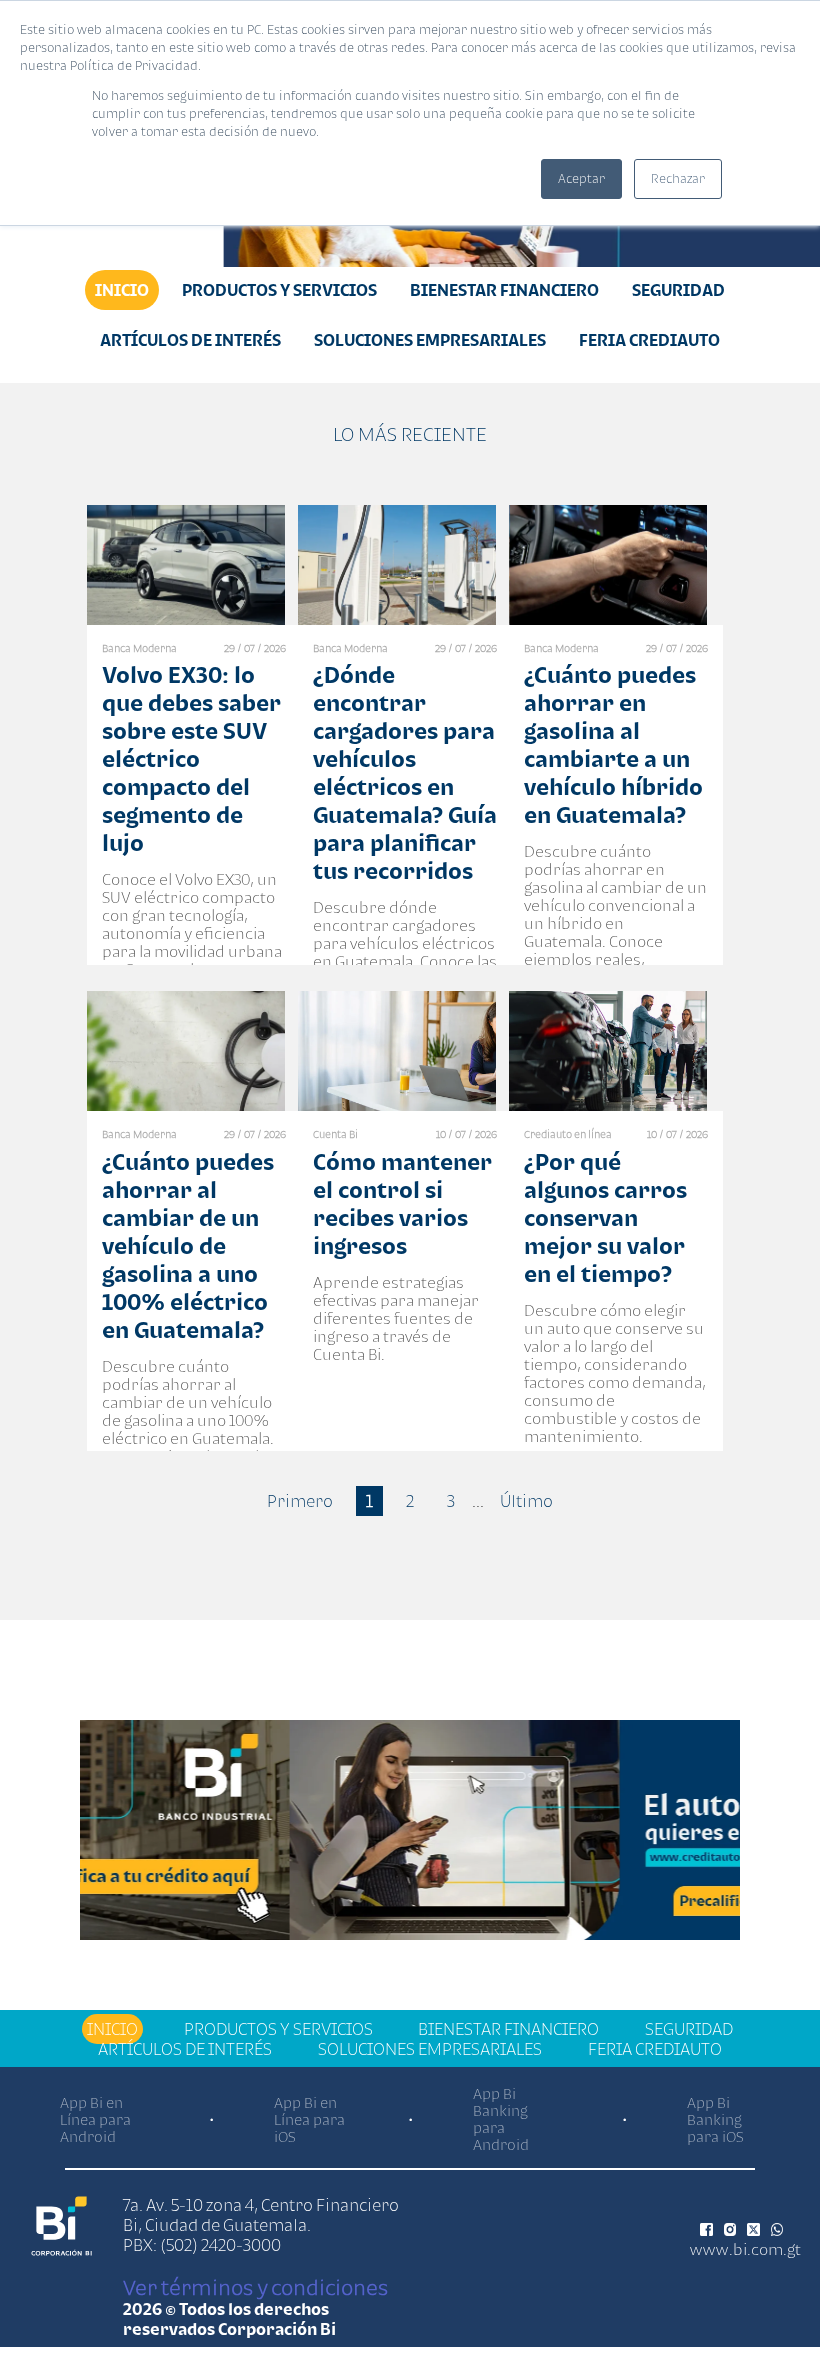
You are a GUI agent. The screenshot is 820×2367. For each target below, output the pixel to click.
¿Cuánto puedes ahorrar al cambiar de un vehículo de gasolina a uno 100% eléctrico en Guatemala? (188, 1245)
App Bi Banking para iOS (715, 2119)
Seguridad (678, 290)
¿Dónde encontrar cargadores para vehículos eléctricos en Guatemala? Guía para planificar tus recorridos (405, 772)
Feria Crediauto (649, 340)
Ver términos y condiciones (255, 2287)
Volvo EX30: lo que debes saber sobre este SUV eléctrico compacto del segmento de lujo (191, 758)
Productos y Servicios (279, 290)
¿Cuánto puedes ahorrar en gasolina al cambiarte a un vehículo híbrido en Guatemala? (613, 744)
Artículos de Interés (190, 340)
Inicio (122, 290)
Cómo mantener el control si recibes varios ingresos (402, 1203)
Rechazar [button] (678, 178)
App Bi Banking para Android (501, 2119)
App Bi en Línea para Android (95, 2119)
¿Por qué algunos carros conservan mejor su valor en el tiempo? (605, 1217)
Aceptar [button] (581, 178)
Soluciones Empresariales (430, 340)
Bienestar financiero (504, 290)
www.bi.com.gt (745, 2249)
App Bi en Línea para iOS (309, 2119)
